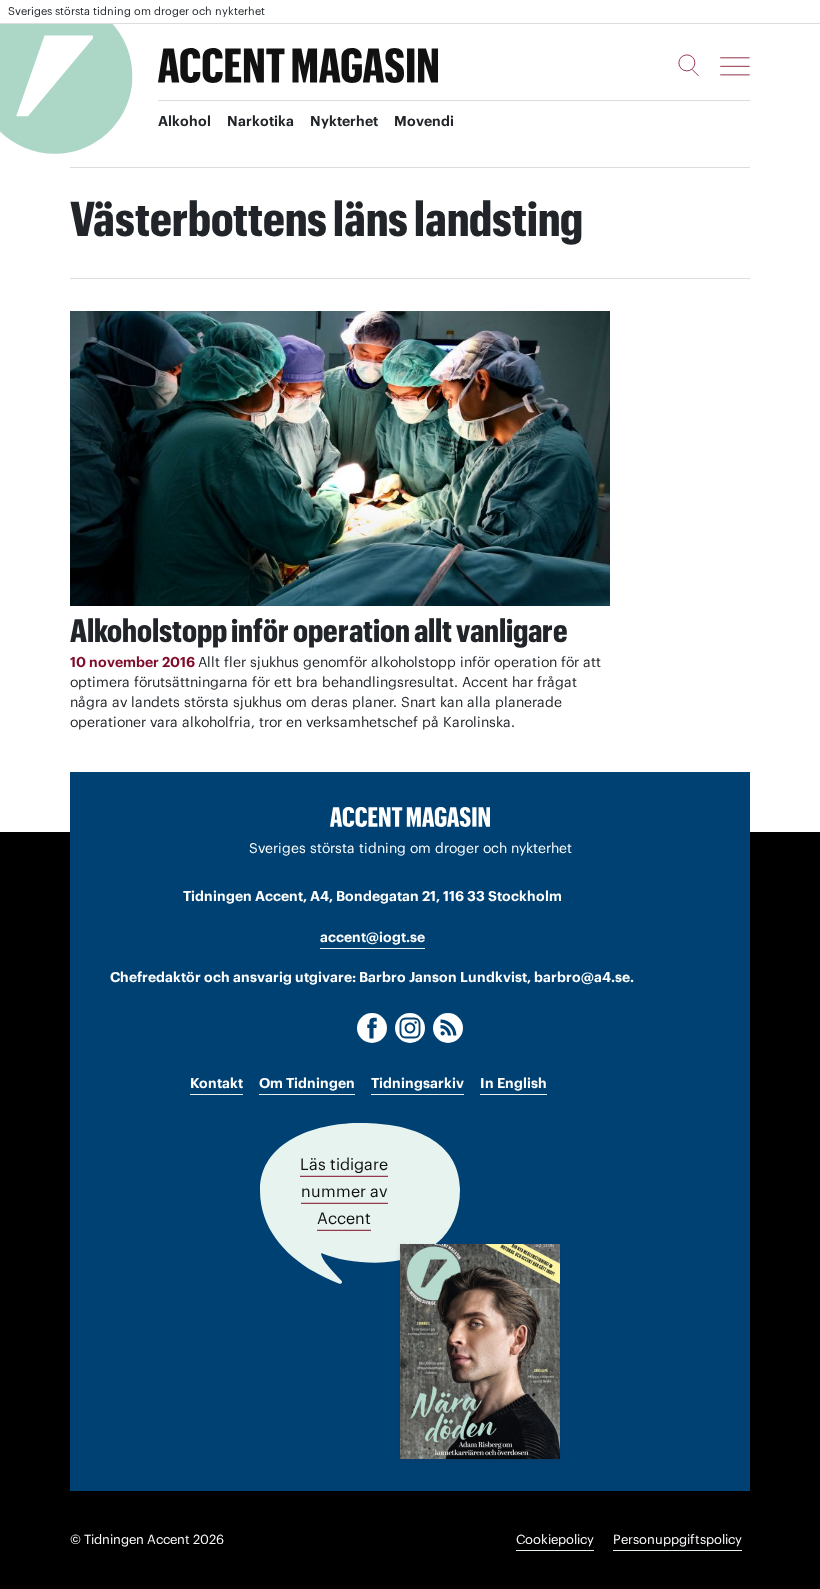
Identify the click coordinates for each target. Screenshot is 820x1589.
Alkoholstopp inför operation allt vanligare (319, 630)
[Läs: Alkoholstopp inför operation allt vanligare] (340, 458)
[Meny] (735, 66)
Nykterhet (344, 121)
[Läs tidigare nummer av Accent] (480, 1351)
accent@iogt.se (372, 937)
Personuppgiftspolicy (677, 1539)
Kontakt (216, 1083)
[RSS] (448, 1028)
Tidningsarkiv (417, 1083)
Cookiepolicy (555, 1539)
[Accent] (410, 816)
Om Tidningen (307, 1083)
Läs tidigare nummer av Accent (344, 1191)
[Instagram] (410, 1028)
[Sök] (689, 65)
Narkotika (260, 121)
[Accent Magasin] (298, 66)
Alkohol (184, 121)
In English (513, 1083)
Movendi (424, 121)
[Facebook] (372, 1028)
